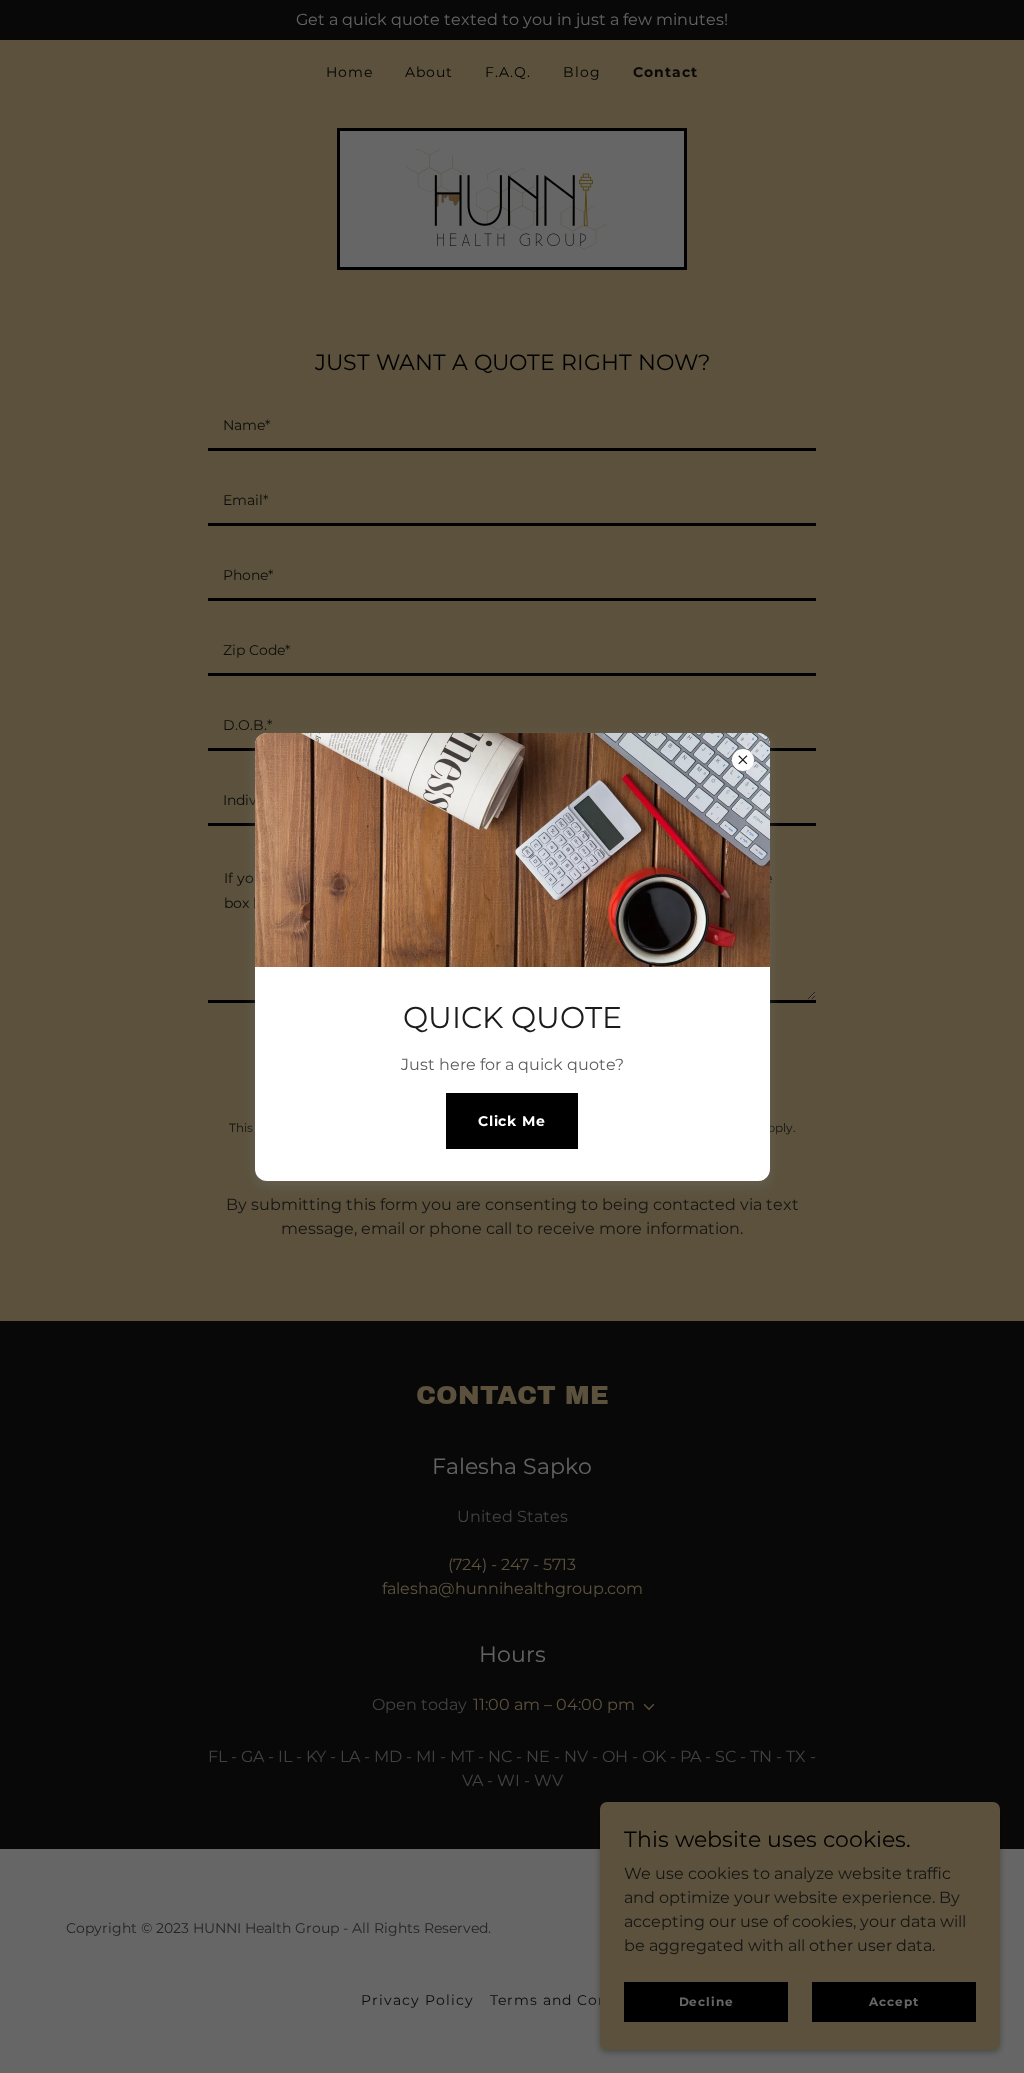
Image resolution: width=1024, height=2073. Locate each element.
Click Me (512, 1121)
